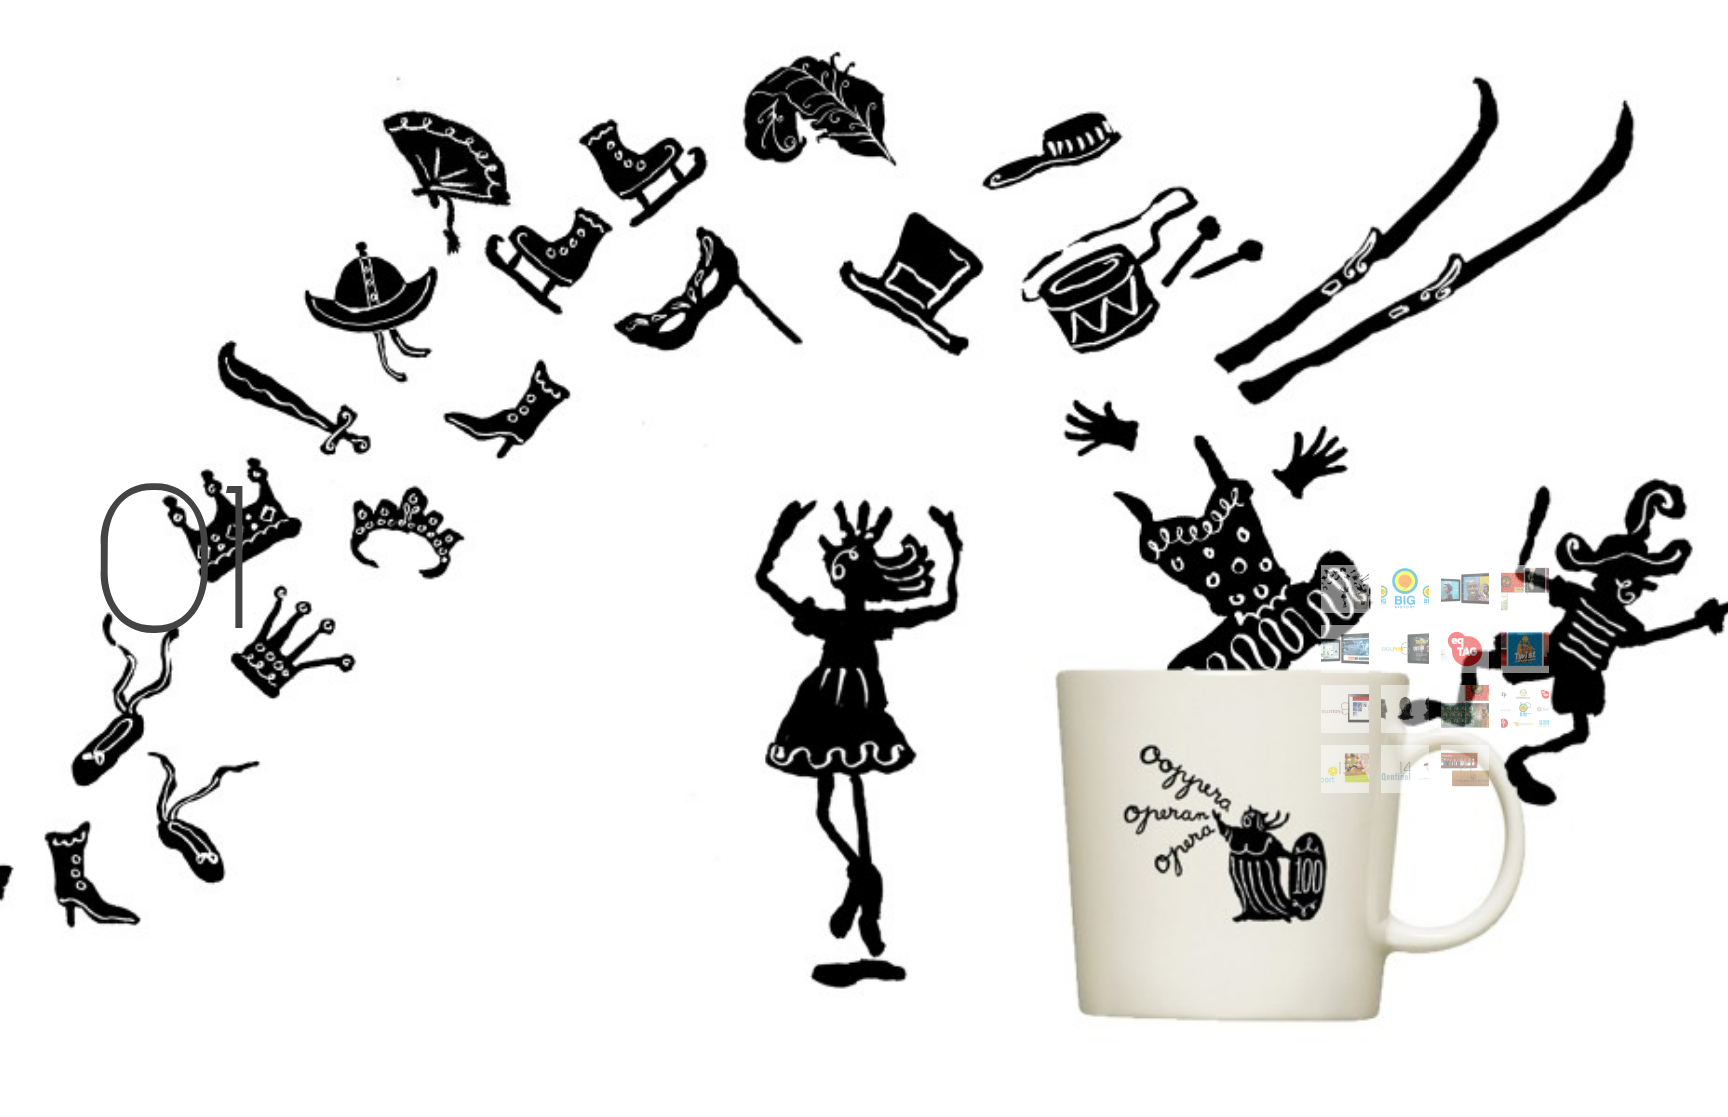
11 (1465, 709)
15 (1465, 769)
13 (1345, 769)
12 (1525, 709)
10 (1405, 709)
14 (1405, 769)
